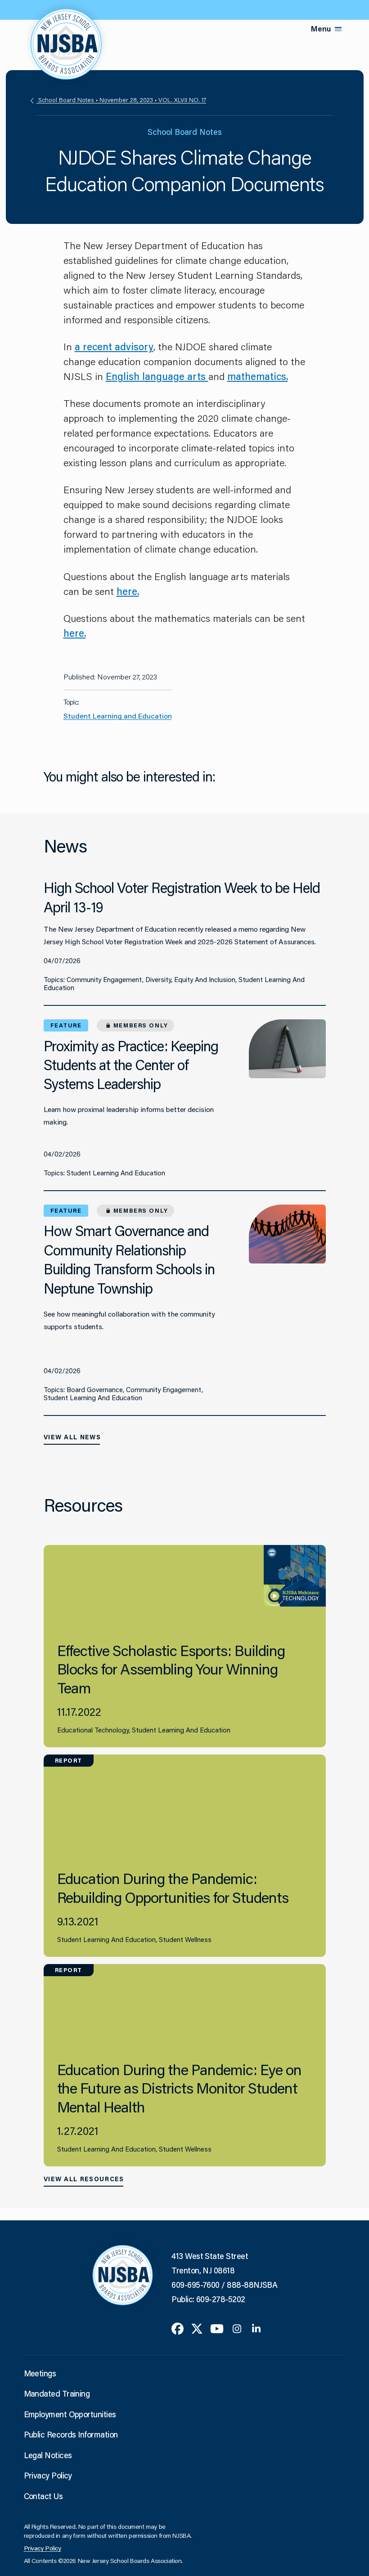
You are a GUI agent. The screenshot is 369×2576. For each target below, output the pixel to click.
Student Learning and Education (118, 716)
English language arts (157, 376)
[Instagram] (237, 2328)
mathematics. (258, 376)
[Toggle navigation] (338, 29)
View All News (72, 1437)
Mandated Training (57, 2393)
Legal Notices (48, 2455)
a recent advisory (114, 346)
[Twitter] (197, 2328)
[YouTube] (217, 2328)
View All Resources (84, 2179)
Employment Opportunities (70, 2414)
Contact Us (43, 2496)
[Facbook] (178, 2328)
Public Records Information (71, 2434)
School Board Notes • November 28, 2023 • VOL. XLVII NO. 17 (121, 100)
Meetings (40, 2373)
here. (128, 591)
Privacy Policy (48, 2475)
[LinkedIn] (256, 2328)
